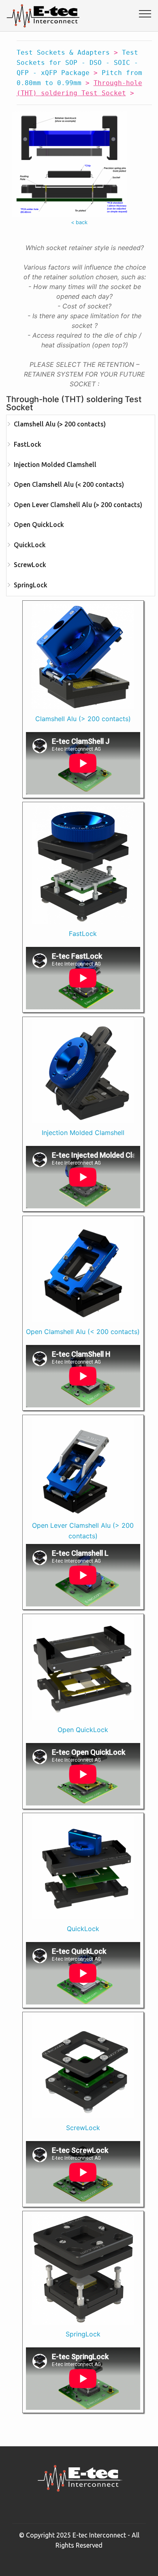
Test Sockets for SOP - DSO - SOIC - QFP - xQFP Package (77, 63)
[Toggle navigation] (145, 13)
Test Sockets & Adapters (63, 52)
